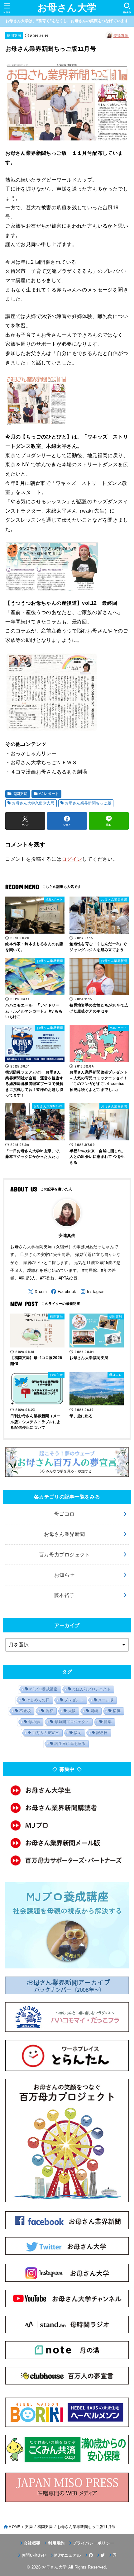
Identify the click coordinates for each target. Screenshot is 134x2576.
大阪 (72, 1711)
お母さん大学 (67, 8)
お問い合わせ (34, 2555)
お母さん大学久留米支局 (33, 803)
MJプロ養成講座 (43, 1689)
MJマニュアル (67, 2555)
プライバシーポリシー (93, 2543)
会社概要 (32, 2543)
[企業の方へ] (67, 1860)
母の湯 (34, 1722)
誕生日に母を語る (70, 1744)
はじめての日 (38, 1700)
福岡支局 (14, 36)
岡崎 (94, 1711)
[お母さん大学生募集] (67, 1790)
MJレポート (49, 794)
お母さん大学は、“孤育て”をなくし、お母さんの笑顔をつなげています (67, 21)
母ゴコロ (65, 1514)
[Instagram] (93, 1292)
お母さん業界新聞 (64, 1534)
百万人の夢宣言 (46, 1733)
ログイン (72, 859)
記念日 (102, 1733)
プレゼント (74, 1700)
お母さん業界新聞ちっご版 (88, 803)
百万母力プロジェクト (65, 1555)
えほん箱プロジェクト (91, 1689)
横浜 (117, 1711)
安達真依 (121, 36)
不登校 (25, 1711)
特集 (108, 1722)
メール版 (106, 1700)
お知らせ (65, 1575)
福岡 (78, 1733)
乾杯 (50, 1711)
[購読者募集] (67, 1808)
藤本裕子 (65, 1595)
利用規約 (56, 2543)
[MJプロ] (67, 1825)
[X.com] (37, 1292)
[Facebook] (64, 1292)
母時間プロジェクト (72, 1722)
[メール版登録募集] (67, 1843)
